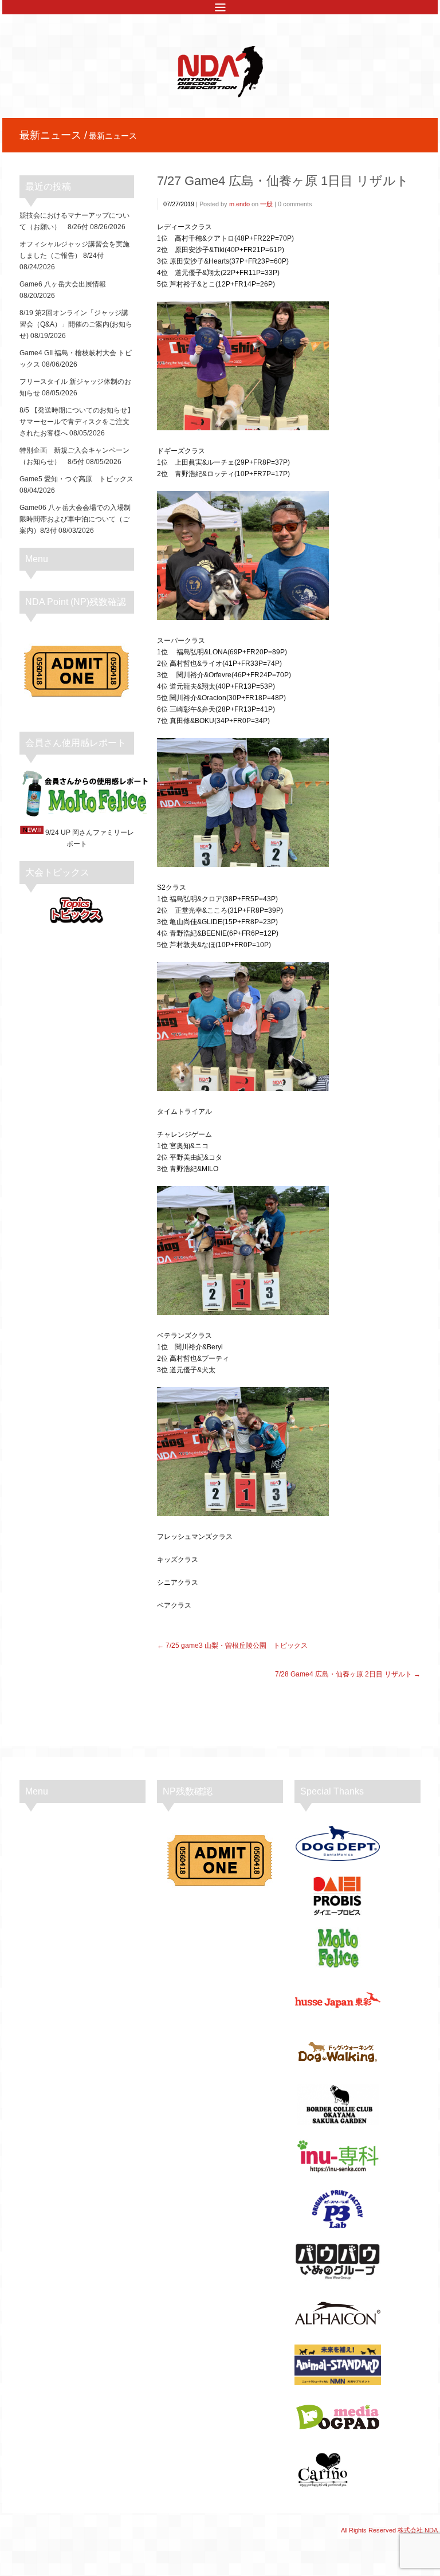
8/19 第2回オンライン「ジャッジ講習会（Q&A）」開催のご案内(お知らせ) (76, 324)
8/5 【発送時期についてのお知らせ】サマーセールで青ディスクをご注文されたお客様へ (77, 422)
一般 (266, 204)
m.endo (239, 204)
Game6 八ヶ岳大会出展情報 (63, 284)
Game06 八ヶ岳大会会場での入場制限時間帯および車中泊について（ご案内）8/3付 (75, 519)
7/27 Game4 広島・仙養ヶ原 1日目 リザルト (283, 181)
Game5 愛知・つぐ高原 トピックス (76, 479)
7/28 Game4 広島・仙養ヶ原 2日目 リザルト (343, 1674)
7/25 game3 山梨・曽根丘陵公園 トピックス (237, 1646)
